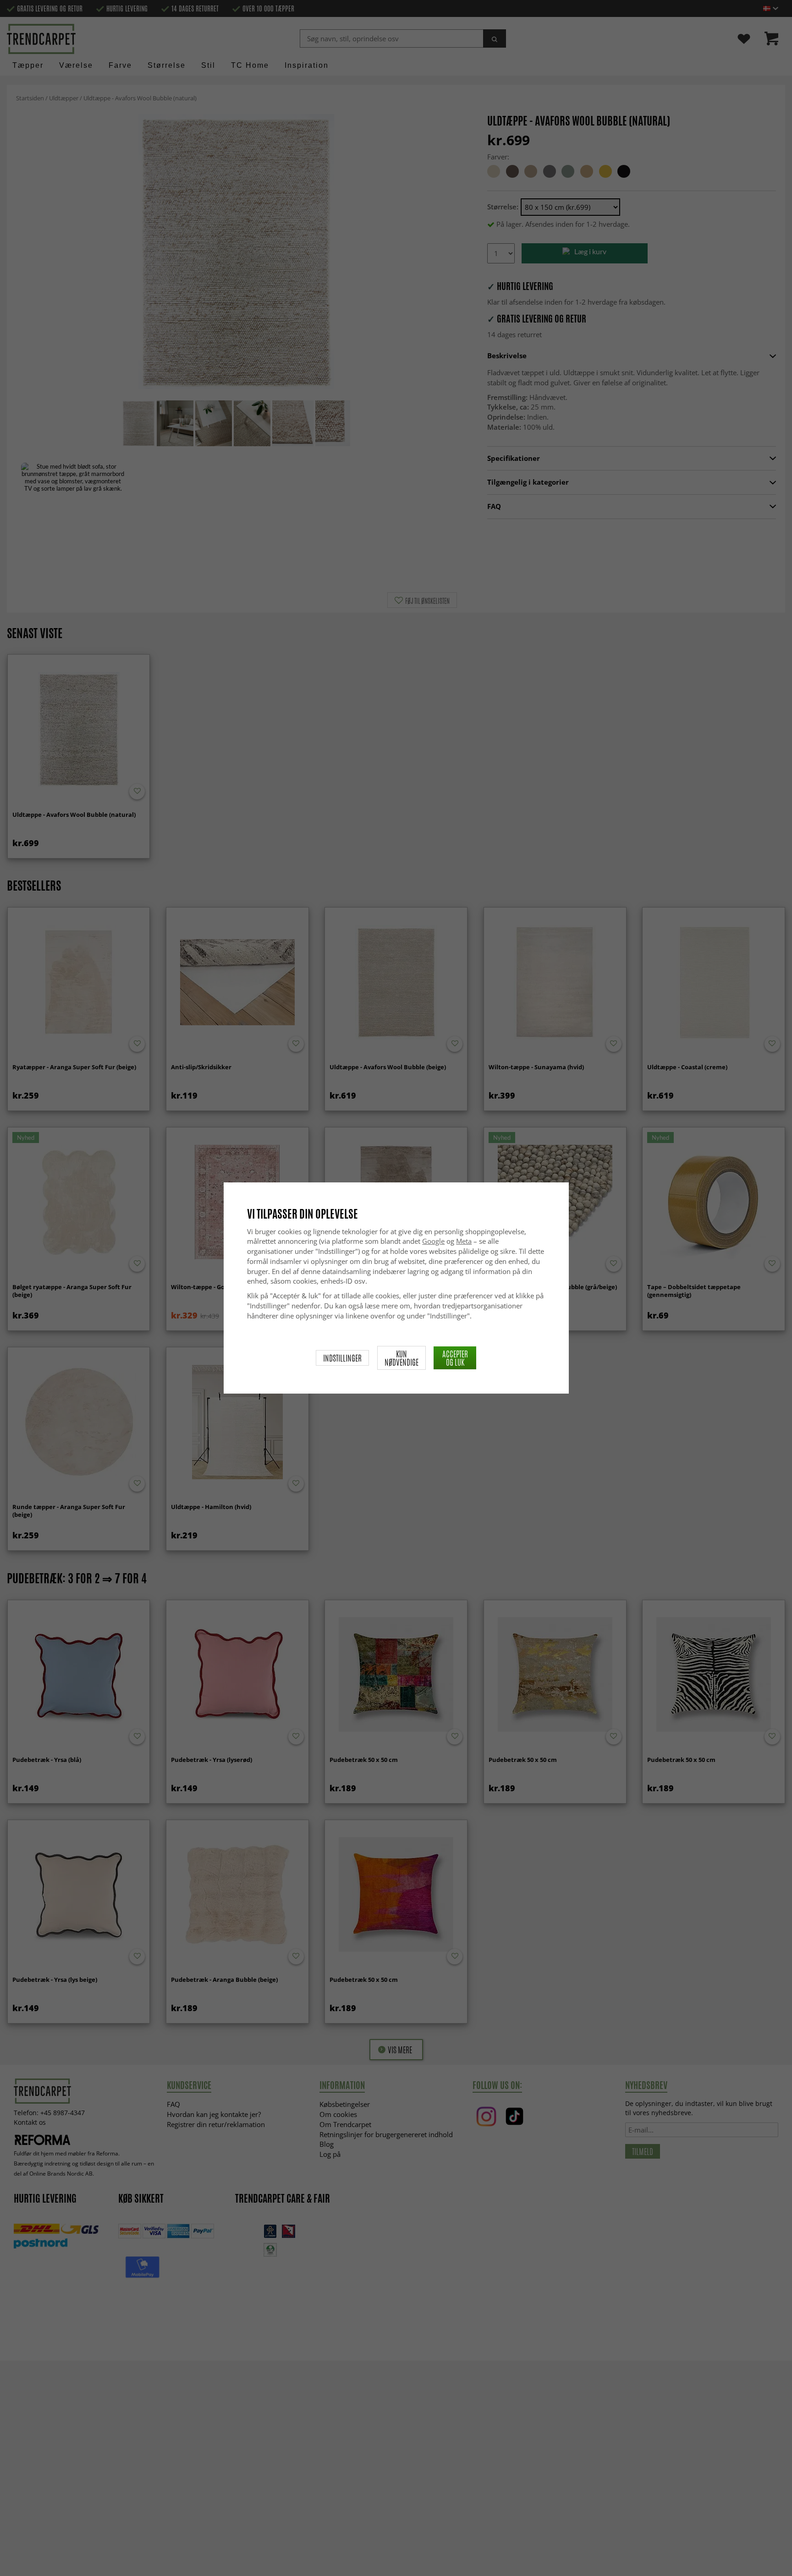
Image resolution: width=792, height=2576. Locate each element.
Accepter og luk (455, 1358)
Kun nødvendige (401, 1358)
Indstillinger (342, 1358)
